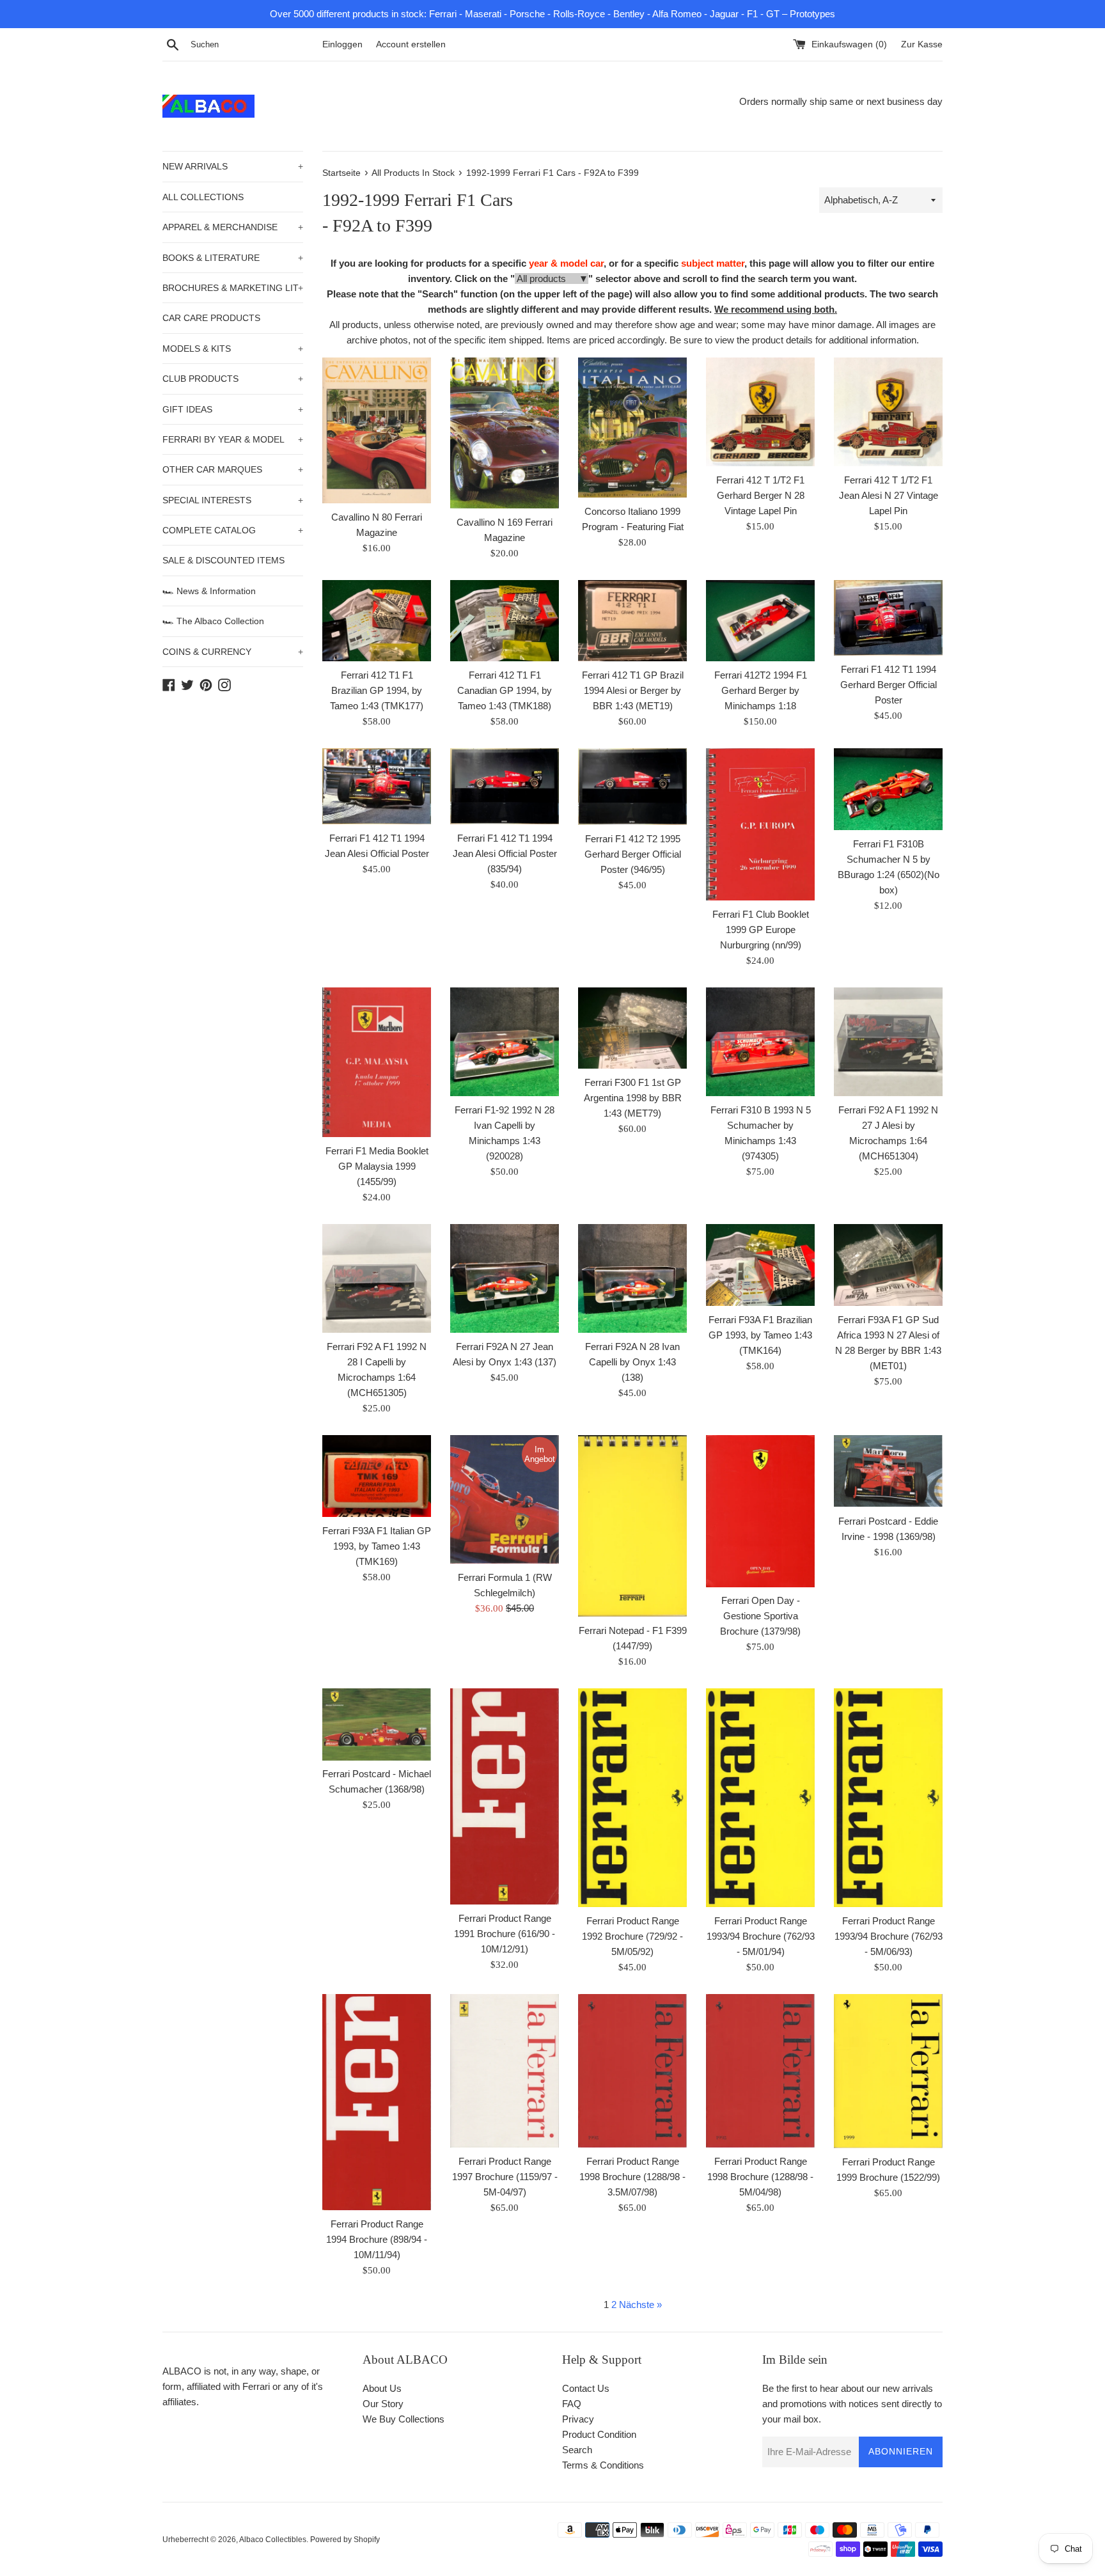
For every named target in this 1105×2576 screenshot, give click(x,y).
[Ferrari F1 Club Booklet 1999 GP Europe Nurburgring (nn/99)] (760, 824)
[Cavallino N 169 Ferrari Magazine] (505, 433)
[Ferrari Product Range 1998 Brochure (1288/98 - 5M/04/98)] (760, 2071)
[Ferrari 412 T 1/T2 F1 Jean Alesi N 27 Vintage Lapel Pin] (888, 412)
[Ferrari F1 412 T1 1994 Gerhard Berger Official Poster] (888, 618)
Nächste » (640, 2305)
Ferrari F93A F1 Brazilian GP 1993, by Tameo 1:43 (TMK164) (760, 1335)
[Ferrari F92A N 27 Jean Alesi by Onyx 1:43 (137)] (505, 1278)
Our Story (383, 2404)
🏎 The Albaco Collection (213, 621)
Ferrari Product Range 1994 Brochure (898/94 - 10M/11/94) (377, 2239)
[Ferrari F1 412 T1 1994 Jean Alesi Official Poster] (377, 786)
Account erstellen (411, 44)
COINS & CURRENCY (233, 652)
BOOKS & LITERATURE (233, 258)
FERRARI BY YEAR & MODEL (233, 439)
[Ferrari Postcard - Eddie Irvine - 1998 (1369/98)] (888, 1471)
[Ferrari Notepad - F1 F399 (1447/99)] (632, 1526)
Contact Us (586, 2388)
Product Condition (599, 2434)
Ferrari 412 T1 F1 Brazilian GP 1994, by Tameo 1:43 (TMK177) (377, 690)
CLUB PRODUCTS (233, 379)
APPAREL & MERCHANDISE (233, 227)
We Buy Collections (404, 2419)
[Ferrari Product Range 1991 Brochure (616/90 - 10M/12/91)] (505, 1796)
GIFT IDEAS (233, 409)
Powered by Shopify (345, 2540)
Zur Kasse (922, 44)
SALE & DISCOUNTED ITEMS (223, 560)
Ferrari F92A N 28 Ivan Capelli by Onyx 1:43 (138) (632, 1362)
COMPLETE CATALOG (233, 530)
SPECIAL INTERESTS (233, 500)
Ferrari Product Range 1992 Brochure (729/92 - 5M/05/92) (632, 1936)
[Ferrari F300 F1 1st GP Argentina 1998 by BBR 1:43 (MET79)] (632, 1028)
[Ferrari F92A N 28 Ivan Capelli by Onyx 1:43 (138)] (632, 1278)
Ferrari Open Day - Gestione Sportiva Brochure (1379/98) (760, 1616)
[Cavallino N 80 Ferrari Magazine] (377, 430)
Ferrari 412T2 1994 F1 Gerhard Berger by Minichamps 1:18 (761, 690)
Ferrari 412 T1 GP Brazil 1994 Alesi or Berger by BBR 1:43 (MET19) (633, 690)
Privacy (578, 2419)
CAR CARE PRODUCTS (211, 318)
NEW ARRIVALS (233, 166)
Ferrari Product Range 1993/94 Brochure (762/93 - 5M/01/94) (761, 1936)
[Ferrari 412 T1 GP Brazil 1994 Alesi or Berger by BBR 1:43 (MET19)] (632, 621)
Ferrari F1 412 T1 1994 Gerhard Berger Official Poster (889, 685)
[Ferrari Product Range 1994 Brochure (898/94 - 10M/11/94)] (377, 2102)
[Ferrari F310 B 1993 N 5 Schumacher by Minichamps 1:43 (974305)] (760, 1042)
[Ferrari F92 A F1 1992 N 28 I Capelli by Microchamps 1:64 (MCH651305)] (377, 1278)
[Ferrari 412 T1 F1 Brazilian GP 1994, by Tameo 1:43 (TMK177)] (377, 621)
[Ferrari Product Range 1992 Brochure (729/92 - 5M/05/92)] (632, 1798)
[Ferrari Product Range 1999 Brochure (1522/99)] (888, 2071)
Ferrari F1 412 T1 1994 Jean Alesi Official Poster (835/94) (505, 853)
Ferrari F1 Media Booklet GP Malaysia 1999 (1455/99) (377, 1166)
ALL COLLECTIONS (203, 197)
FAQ (572, 2404)
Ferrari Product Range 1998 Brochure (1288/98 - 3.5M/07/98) (632, 2177)
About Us (382, 2388)
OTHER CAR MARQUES (233, 469)
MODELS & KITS (233, 349)
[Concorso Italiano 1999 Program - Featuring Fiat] (632, 428)
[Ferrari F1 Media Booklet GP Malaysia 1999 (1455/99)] (377, 1062)
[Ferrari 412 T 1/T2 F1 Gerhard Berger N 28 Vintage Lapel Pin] (760, 412)
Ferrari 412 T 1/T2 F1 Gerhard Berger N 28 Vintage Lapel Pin (760, 495)
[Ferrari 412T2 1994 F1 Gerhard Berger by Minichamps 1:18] (760, 621)
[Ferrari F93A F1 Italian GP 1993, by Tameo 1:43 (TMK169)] (377, 1476)
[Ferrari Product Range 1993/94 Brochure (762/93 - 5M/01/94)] (760, 1798)
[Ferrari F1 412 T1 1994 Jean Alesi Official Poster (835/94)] (505, 786)
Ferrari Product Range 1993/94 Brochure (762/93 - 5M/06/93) (889, 1936)
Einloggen (342, 44)
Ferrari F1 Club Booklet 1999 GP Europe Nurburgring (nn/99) (761, 930)
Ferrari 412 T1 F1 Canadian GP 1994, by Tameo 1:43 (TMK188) (505, 690)
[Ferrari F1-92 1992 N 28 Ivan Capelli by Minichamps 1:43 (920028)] (505, 1042)
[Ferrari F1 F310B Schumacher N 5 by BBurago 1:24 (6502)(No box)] (888, 789)
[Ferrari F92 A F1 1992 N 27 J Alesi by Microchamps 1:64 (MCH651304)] (888, 1042)
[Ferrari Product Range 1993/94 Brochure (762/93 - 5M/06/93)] (888, 1798)
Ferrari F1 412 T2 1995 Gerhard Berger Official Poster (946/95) (633, 854)
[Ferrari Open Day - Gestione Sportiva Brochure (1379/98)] (760, 1511)
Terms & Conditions (603, 2465)
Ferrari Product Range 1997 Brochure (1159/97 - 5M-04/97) (505, 2177)
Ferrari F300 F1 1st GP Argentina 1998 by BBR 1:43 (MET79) (633, 1098)
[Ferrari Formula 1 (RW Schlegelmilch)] (505, 1499)
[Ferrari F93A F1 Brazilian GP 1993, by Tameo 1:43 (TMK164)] (760, 1265)
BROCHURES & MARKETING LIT (233, 288)
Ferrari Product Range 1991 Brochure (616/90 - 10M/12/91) (505, 1934)
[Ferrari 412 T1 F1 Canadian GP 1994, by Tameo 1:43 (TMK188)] (505, 621)
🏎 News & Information (209, 591)
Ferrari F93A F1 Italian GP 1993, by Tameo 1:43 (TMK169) (377, 1546)
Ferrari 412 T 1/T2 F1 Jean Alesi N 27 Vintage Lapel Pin (889, 495)
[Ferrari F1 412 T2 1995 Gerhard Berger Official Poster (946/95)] (632, 787)
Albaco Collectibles (273, 2540)
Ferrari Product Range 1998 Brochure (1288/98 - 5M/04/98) (760, 2177)
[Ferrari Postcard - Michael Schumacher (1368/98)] (377, 1724)
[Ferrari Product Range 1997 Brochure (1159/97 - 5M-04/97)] (505, 2071)
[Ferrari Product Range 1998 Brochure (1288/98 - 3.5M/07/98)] (632, 2071)
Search (577, 2450)
